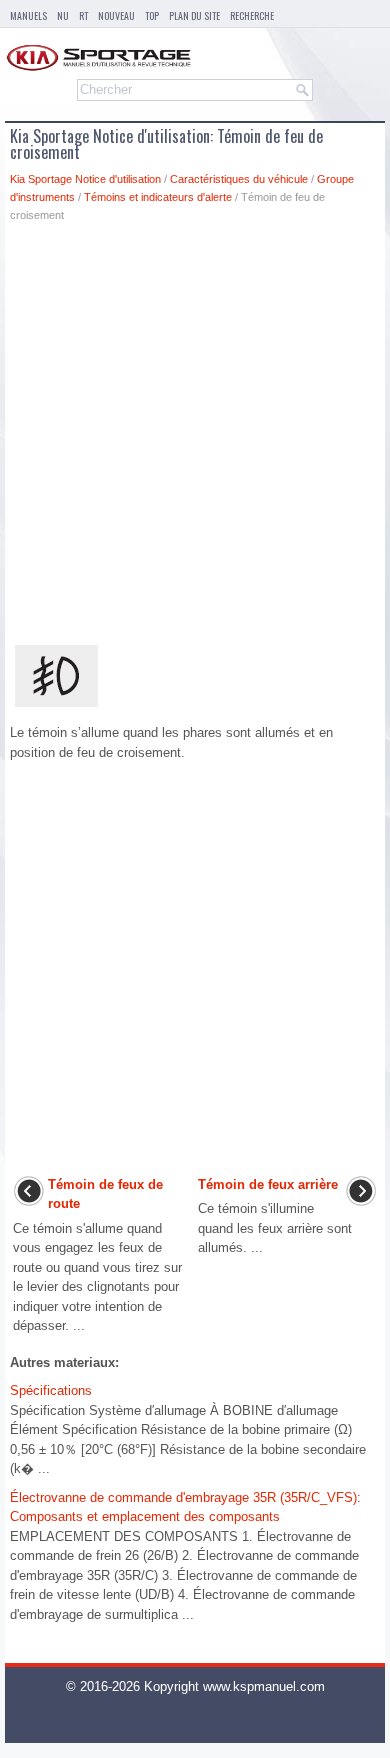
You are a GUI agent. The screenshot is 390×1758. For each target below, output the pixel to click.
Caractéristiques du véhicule (239, 179)
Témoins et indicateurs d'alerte (158, 197)
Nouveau (116, 15)
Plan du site (194, 15)
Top (152, 15)
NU (63, 15)
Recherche (252, 15)
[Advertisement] (195, 438)
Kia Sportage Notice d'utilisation (85, 179)
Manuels (28, 15)
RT (83, 15)
